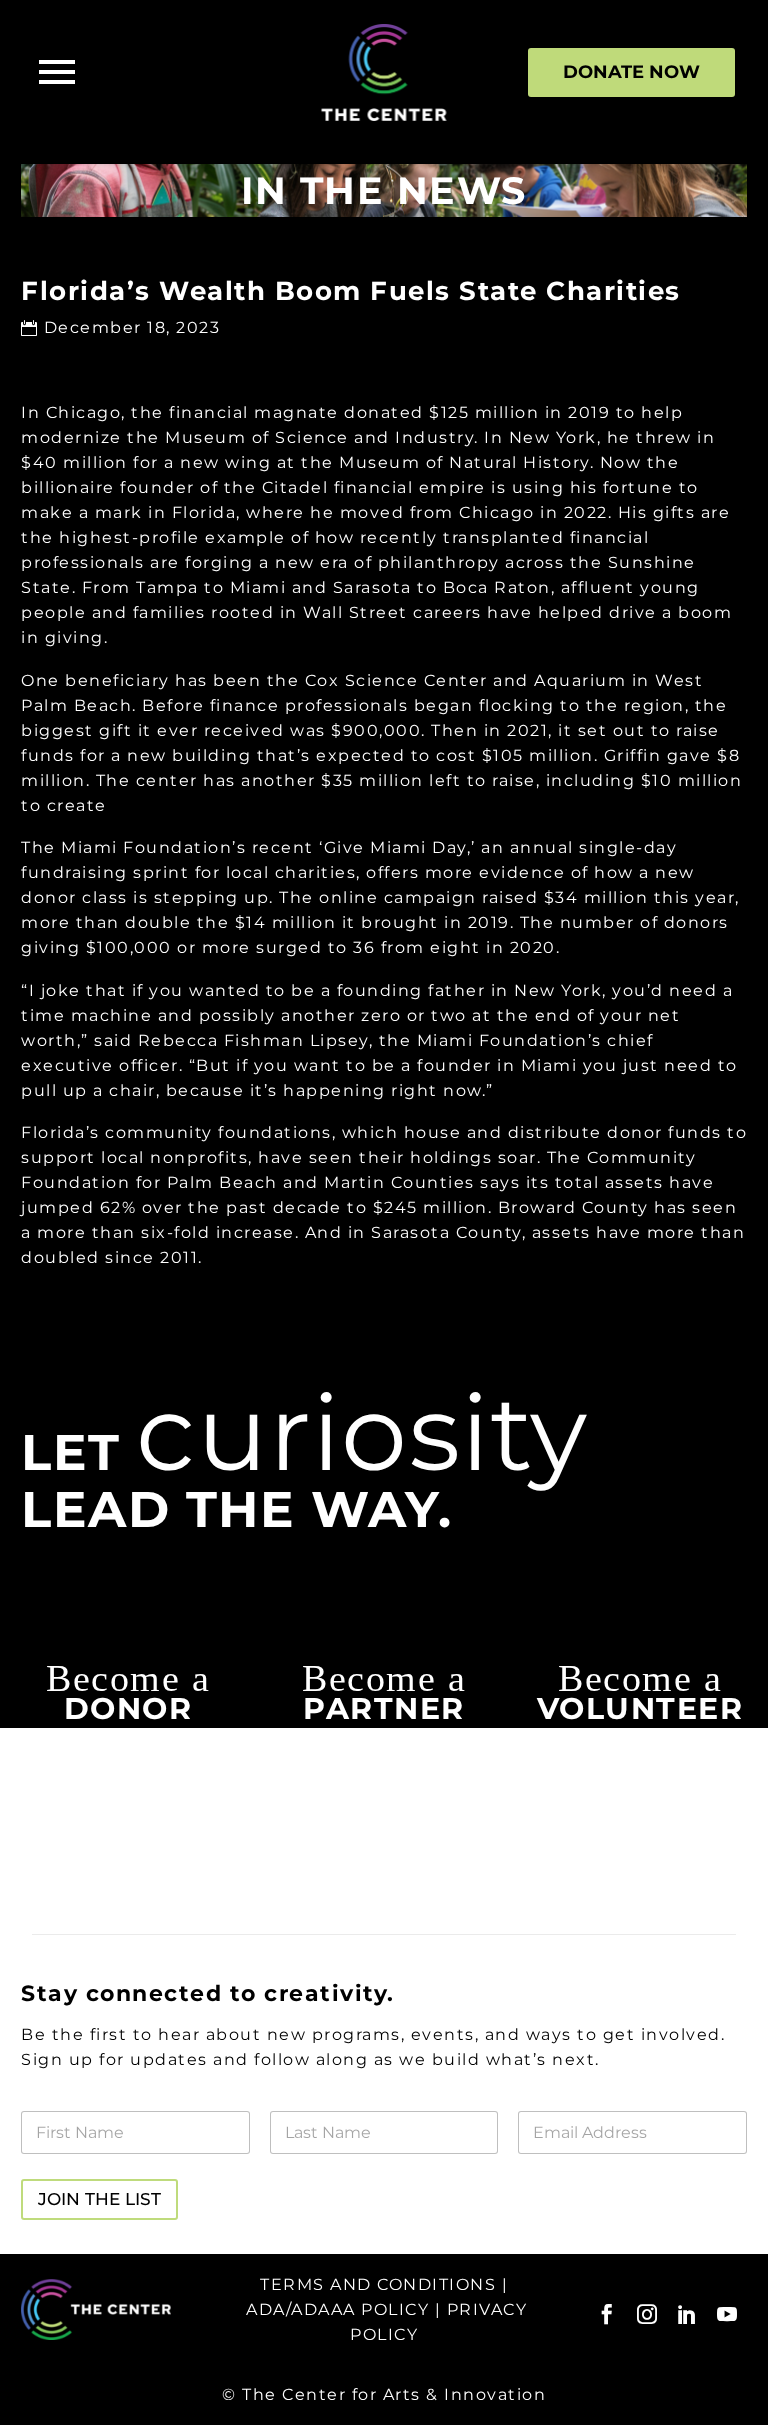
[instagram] (647, 2314)
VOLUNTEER (640, 1708)
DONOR (128, 1708)
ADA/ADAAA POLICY (337, 2309)
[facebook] (607, 2314)
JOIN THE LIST (99, 2199)
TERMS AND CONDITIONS (378, 2284)
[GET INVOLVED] (128, 1751)
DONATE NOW (631, 72)
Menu (57, 72)
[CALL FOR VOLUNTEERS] (640, 1751)
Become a (128, 1678)
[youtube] (727, 2314)
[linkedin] (687, 2314)
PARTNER (384, 1708)
